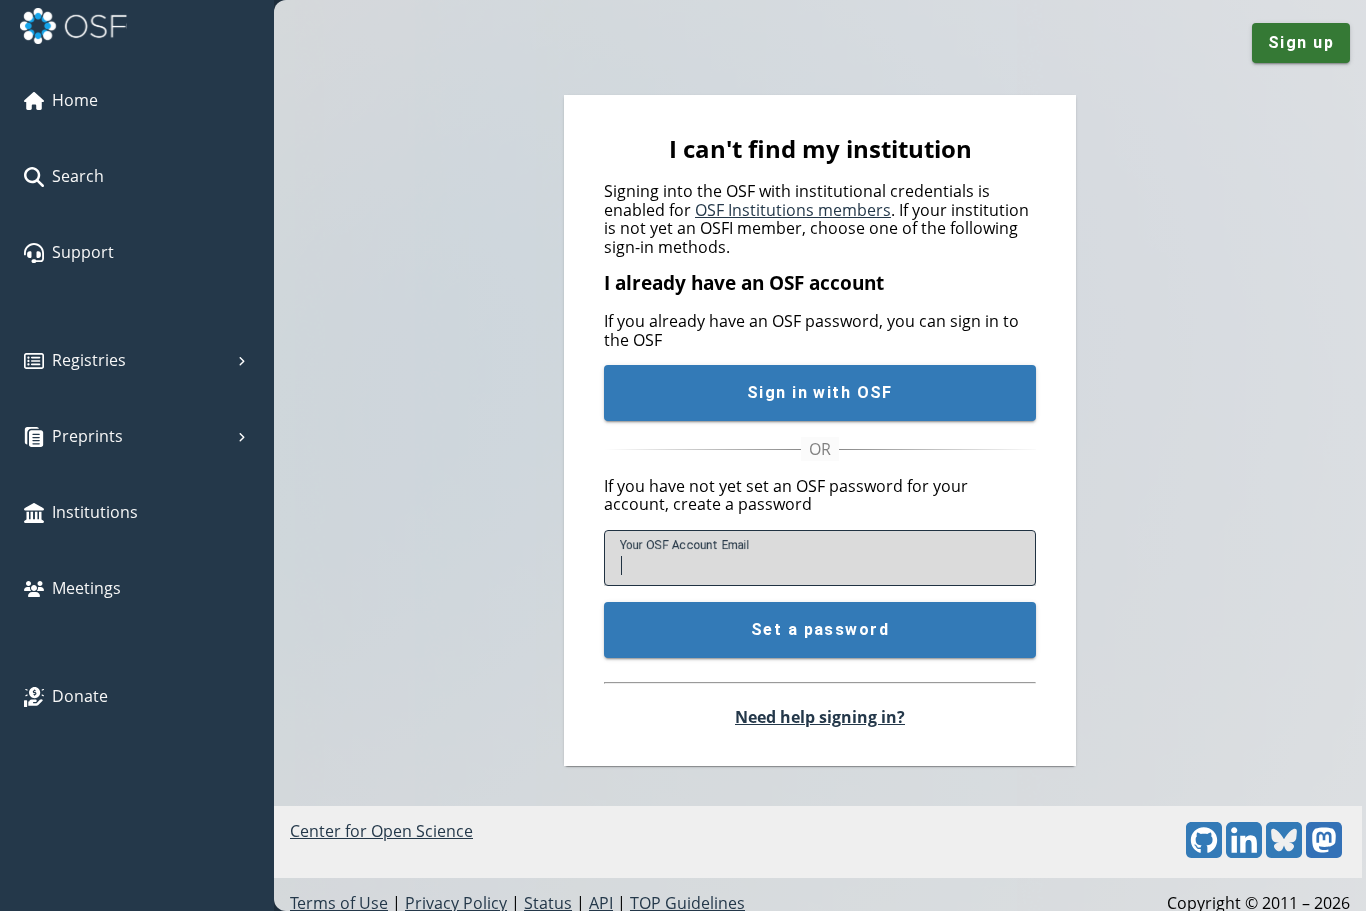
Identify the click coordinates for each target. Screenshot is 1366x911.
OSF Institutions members (793, 210)
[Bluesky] (1284, 852)
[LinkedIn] (1244, 852)
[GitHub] (1204, 852)
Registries (89, 360)
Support (83, 252)
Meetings (86, 588)
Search (78, 176)
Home (75, 100)
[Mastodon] (1324, 852)
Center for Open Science (381, 831)
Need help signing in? (820, 717)
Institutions (95, 512)
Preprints (87, 436)
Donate (80, 696)
